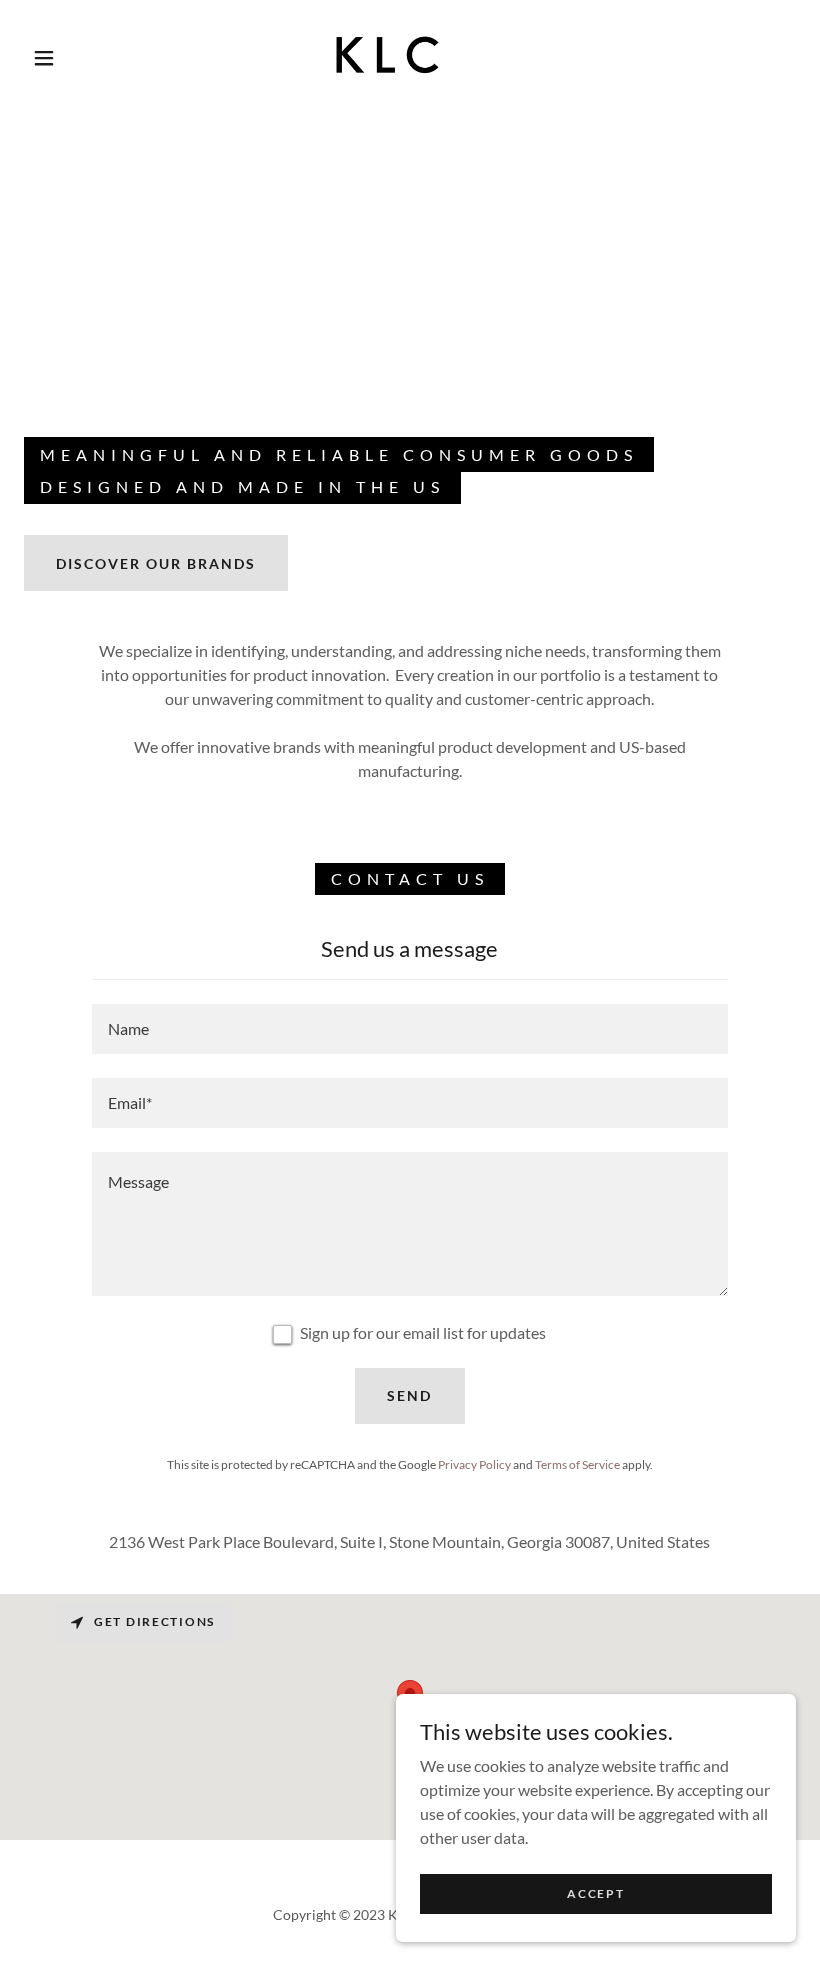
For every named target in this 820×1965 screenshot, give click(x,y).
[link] (391, 56)
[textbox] (409, 1029)
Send (409, 1395)
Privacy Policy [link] (474, 1464)
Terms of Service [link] (577, 1464)
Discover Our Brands (156, 563)
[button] (44, 58)
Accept (595, 1893)
